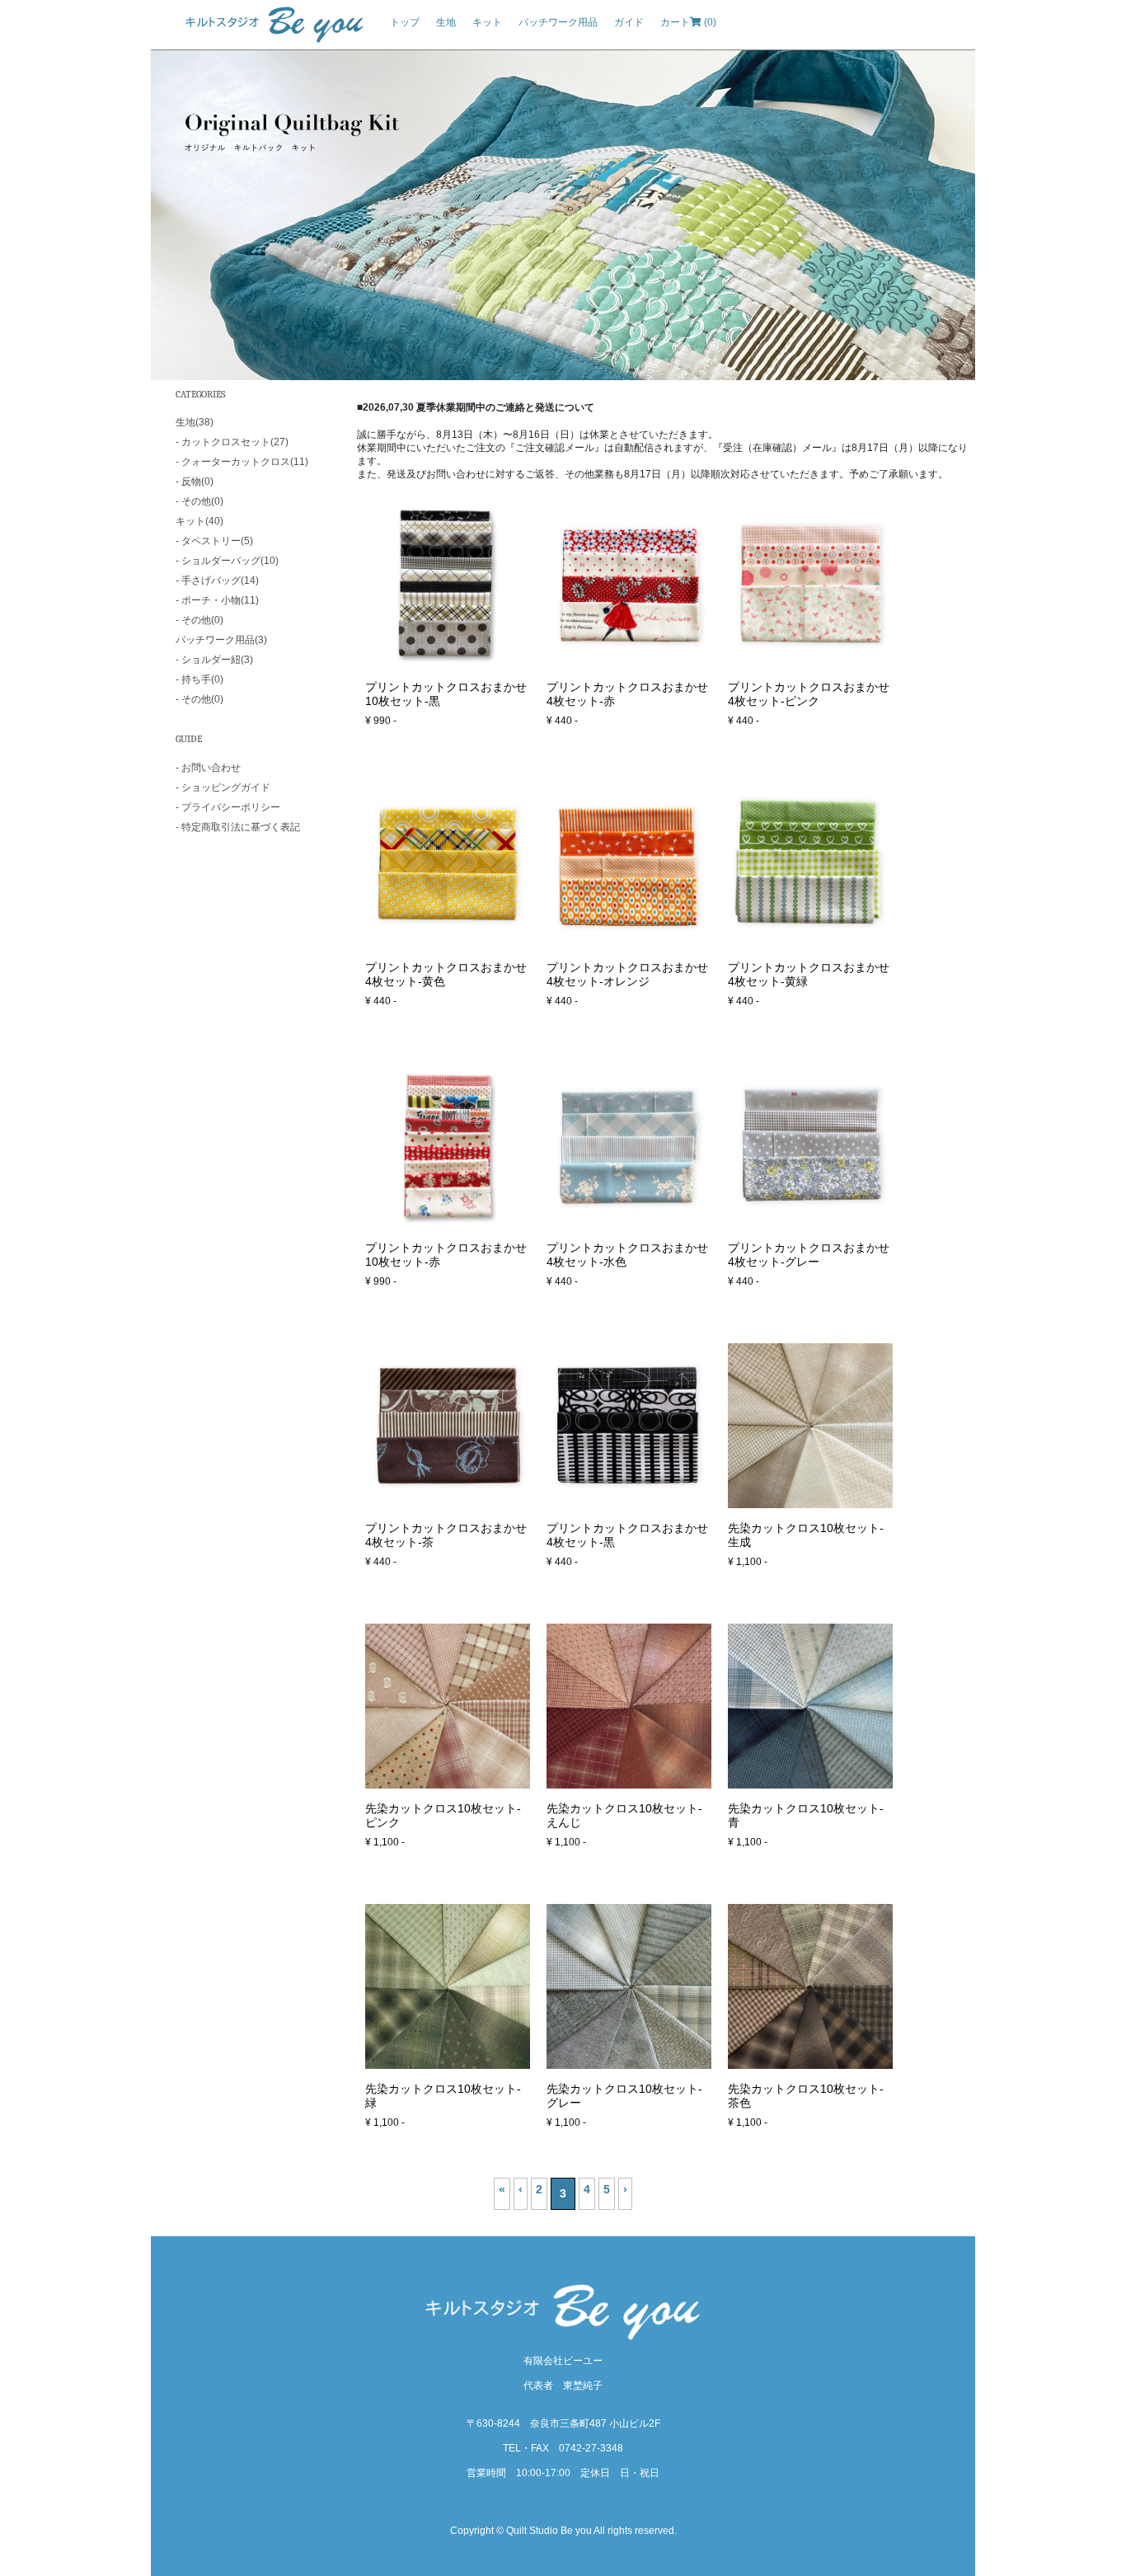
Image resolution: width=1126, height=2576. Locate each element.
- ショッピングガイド (223, 787)
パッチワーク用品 (558, 22)
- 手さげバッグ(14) (217, 581)
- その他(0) (199, 501)
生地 (446, 22)
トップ (405, 22)
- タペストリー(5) (214, 541)
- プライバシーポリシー (228, 807)
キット (487, 22)
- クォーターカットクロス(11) (242, 462)
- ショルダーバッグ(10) (227, 561)
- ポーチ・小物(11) (217, 600)
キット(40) (199, 521)
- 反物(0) (195, 482)
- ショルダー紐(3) (214, 660)
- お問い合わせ (208, 768)
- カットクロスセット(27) (232, 442)
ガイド (629, 22)
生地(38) (195, 422)
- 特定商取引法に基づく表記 (238, 827)
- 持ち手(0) (199, 679)
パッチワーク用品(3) (221, 640)
